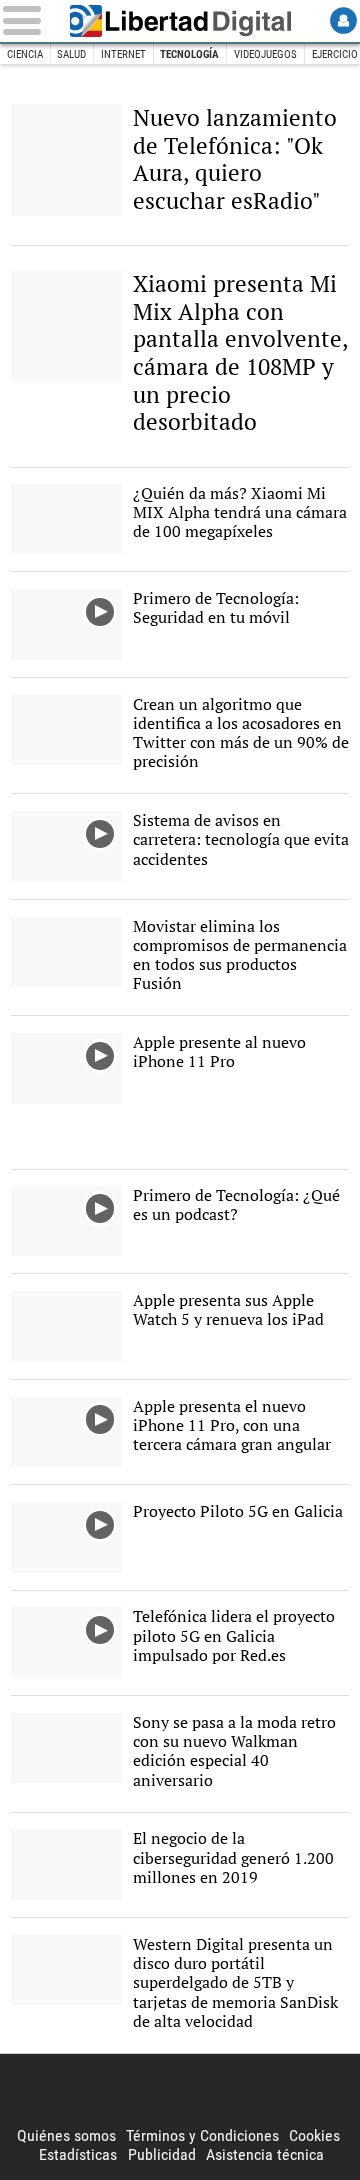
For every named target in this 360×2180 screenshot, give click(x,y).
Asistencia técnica (265, 2154)
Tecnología (189, 54)
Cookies (314, 2135)
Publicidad (162, 2154)
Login (343, 20)
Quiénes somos (66, 2135)
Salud (71, 54)
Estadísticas (78, 2154)
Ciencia (25, 54)
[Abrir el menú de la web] (26, 20)
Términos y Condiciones (202, 2135)
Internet (123, 54)
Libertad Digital (180, 21)
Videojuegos (265, 54)
